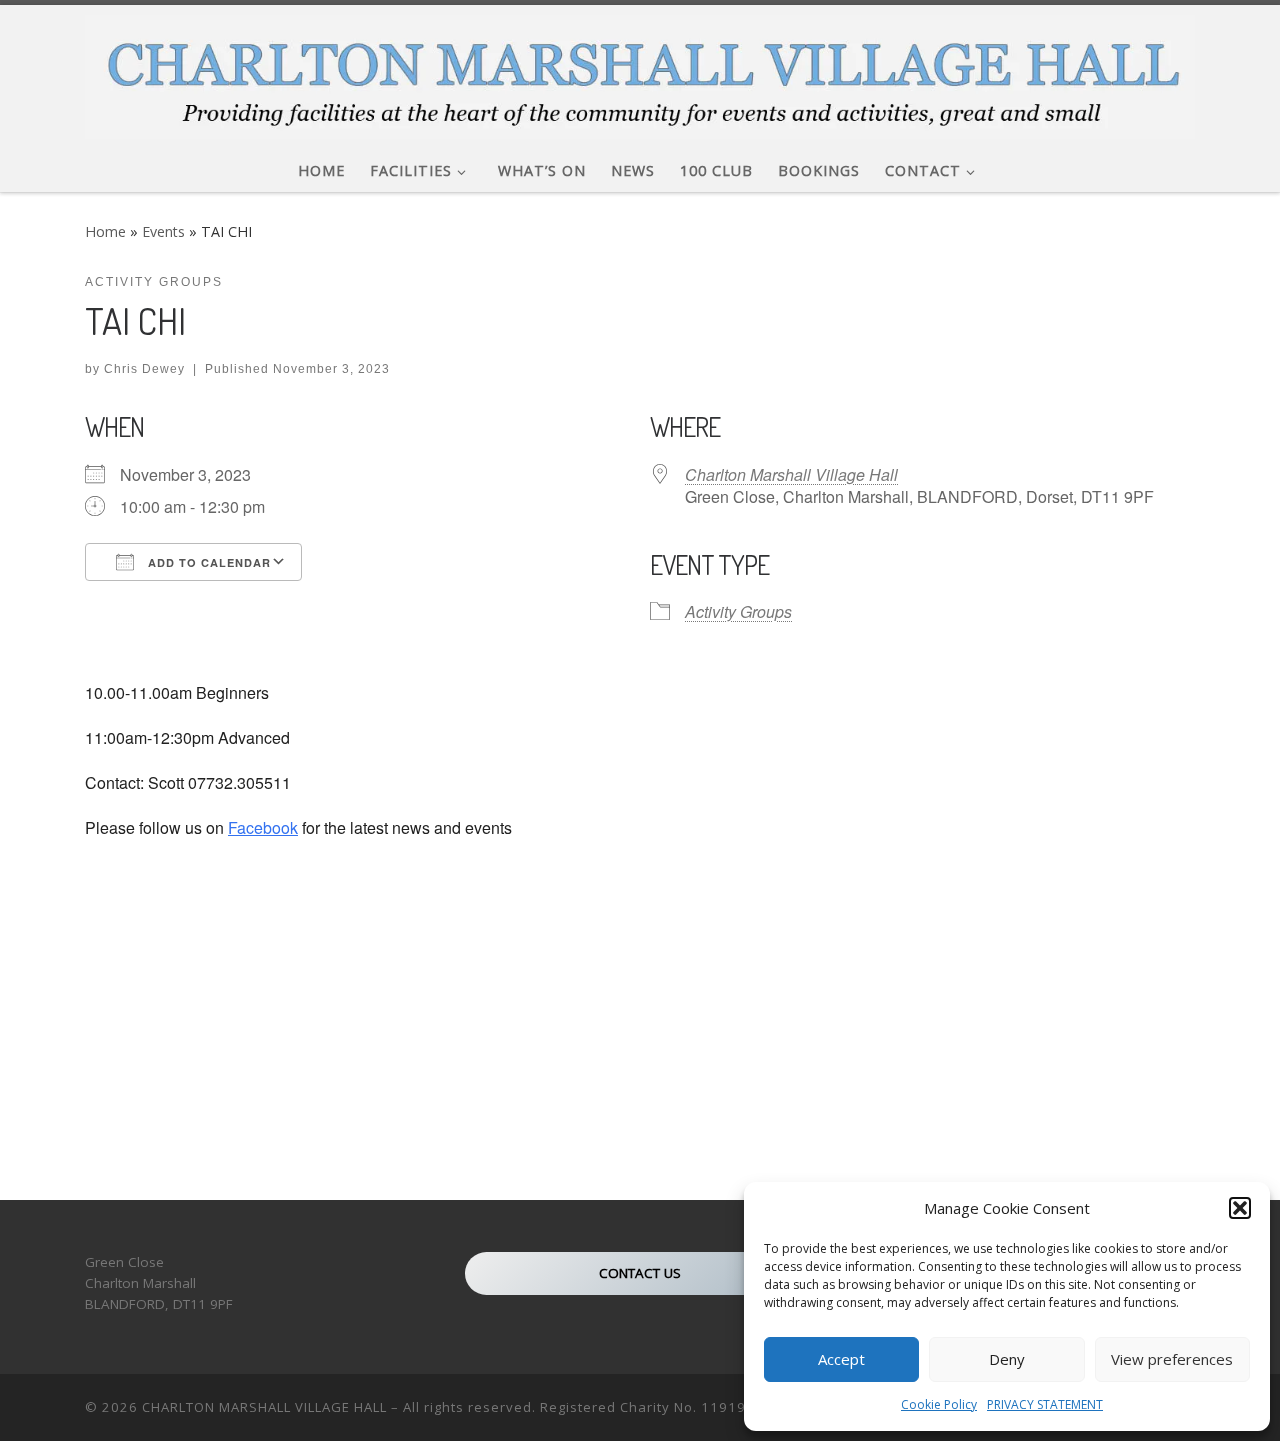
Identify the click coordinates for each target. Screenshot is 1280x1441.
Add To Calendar (207, 562)
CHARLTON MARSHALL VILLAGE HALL (264, 1407)
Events (163, 231)
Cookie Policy (939, 1404)
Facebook (263, 827)
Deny (1007, 1359)
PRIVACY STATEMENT (1045, 1404)
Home (105, 231)
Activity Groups (738, 611)
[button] (1240, 1208)
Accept (841, 1359)
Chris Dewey (144, 369)
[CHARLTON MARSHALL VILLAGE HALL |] (640, 71)
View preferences (1172, 1359)
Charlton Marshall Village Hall (791, 474)
